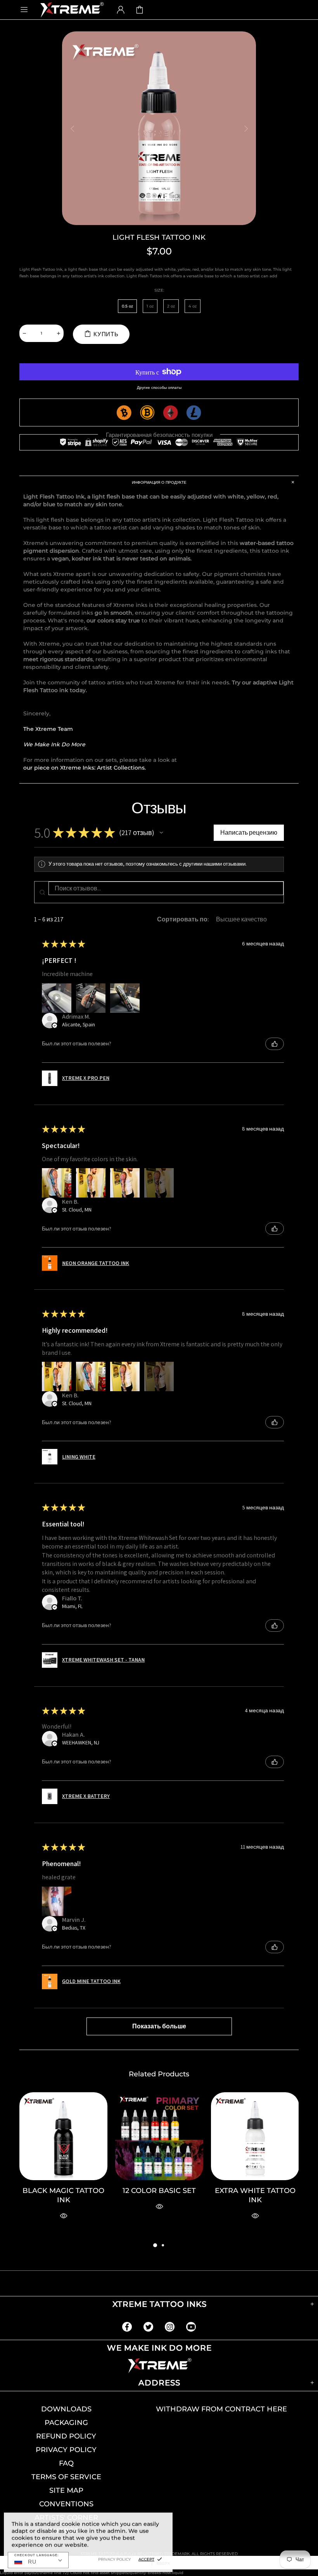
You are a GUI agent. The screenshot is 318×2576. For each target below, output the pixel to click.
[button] (161, 833)
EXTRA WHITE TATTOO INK (255, 2195)
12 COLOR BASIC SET (159, 2191)
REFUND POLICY (66, 2436)
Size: (159, 290)
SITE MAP (66, 2490)
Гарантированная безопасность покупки (159, 435)
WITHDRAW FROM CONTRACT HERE (221, 2409)
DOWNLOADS (66, 2409)
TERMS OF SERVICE (66, 2477)
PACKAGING (66, 2423)
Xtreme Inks (71, 9)
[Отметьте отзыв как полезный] (275, 1044)
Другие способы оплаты (159, 388)
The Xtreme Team (48, 729)
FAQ (66, 2463)
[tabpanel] (63, 2166)
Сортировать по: (183, 919)
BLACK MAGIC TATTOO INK (63, 2195)
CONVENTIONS (66, 2504)
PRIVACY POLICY (66, 2450)
